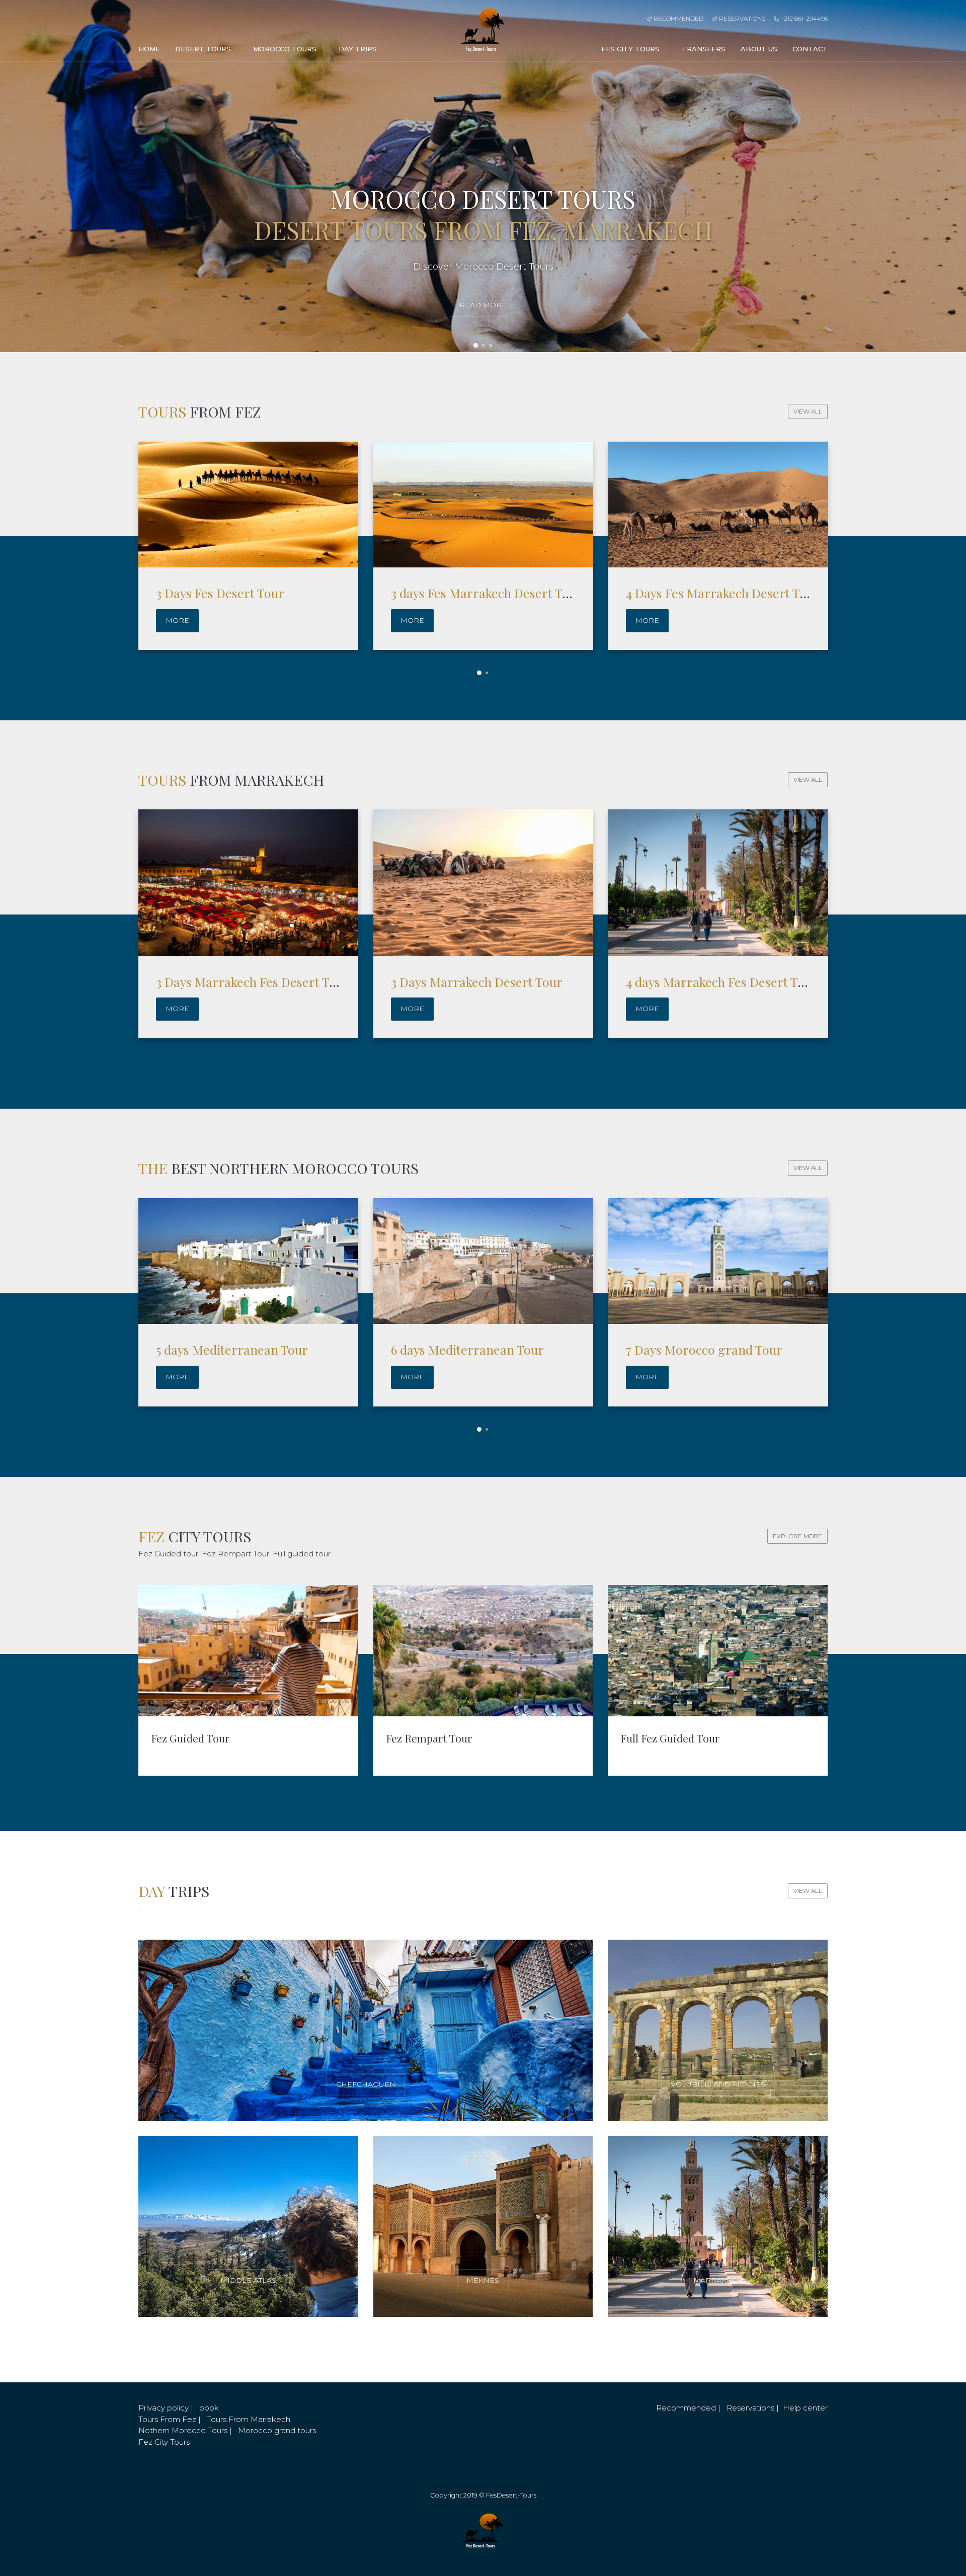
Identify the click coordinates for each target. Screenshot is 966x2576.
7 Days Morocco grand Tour (469, 1349)
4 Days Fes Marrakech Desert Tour (488, 593)
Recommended (678, 18)
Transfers (704, 49)
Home (149, 49)
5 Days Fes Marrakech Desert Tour (722, 593)
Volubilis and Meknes (718, 2084)
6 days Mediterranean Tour (232, 1349)
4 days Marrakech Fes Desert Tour (722, 982)
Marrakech (718, 2280)
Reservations (741, 18)
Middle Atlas (248, 2280)
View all (808, 411)
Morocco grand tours (277, 2430)
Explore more (797, 1536)
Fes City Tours (631, 49)
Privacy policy (164, 2408)
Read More (483, 305)
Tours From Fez (167, 2419)
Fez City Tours (164, 2442)
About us (759, 49)
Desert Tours (204, 49)
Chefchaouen (366, 2084)
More (177, 620)
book (209, 2408)
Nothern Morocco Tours (183, 2430)
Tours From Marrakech (249, 2419)
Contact (810, 49)
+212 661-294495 (803, 18)
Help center (805, 2408)
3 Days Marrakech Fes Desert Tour (253, 982)
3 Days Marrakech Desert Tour (477, 982)
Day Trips (359, 49)
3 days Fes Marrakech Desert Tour (252, 593)
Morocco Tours (286, 49)
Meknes (483, 2280)
